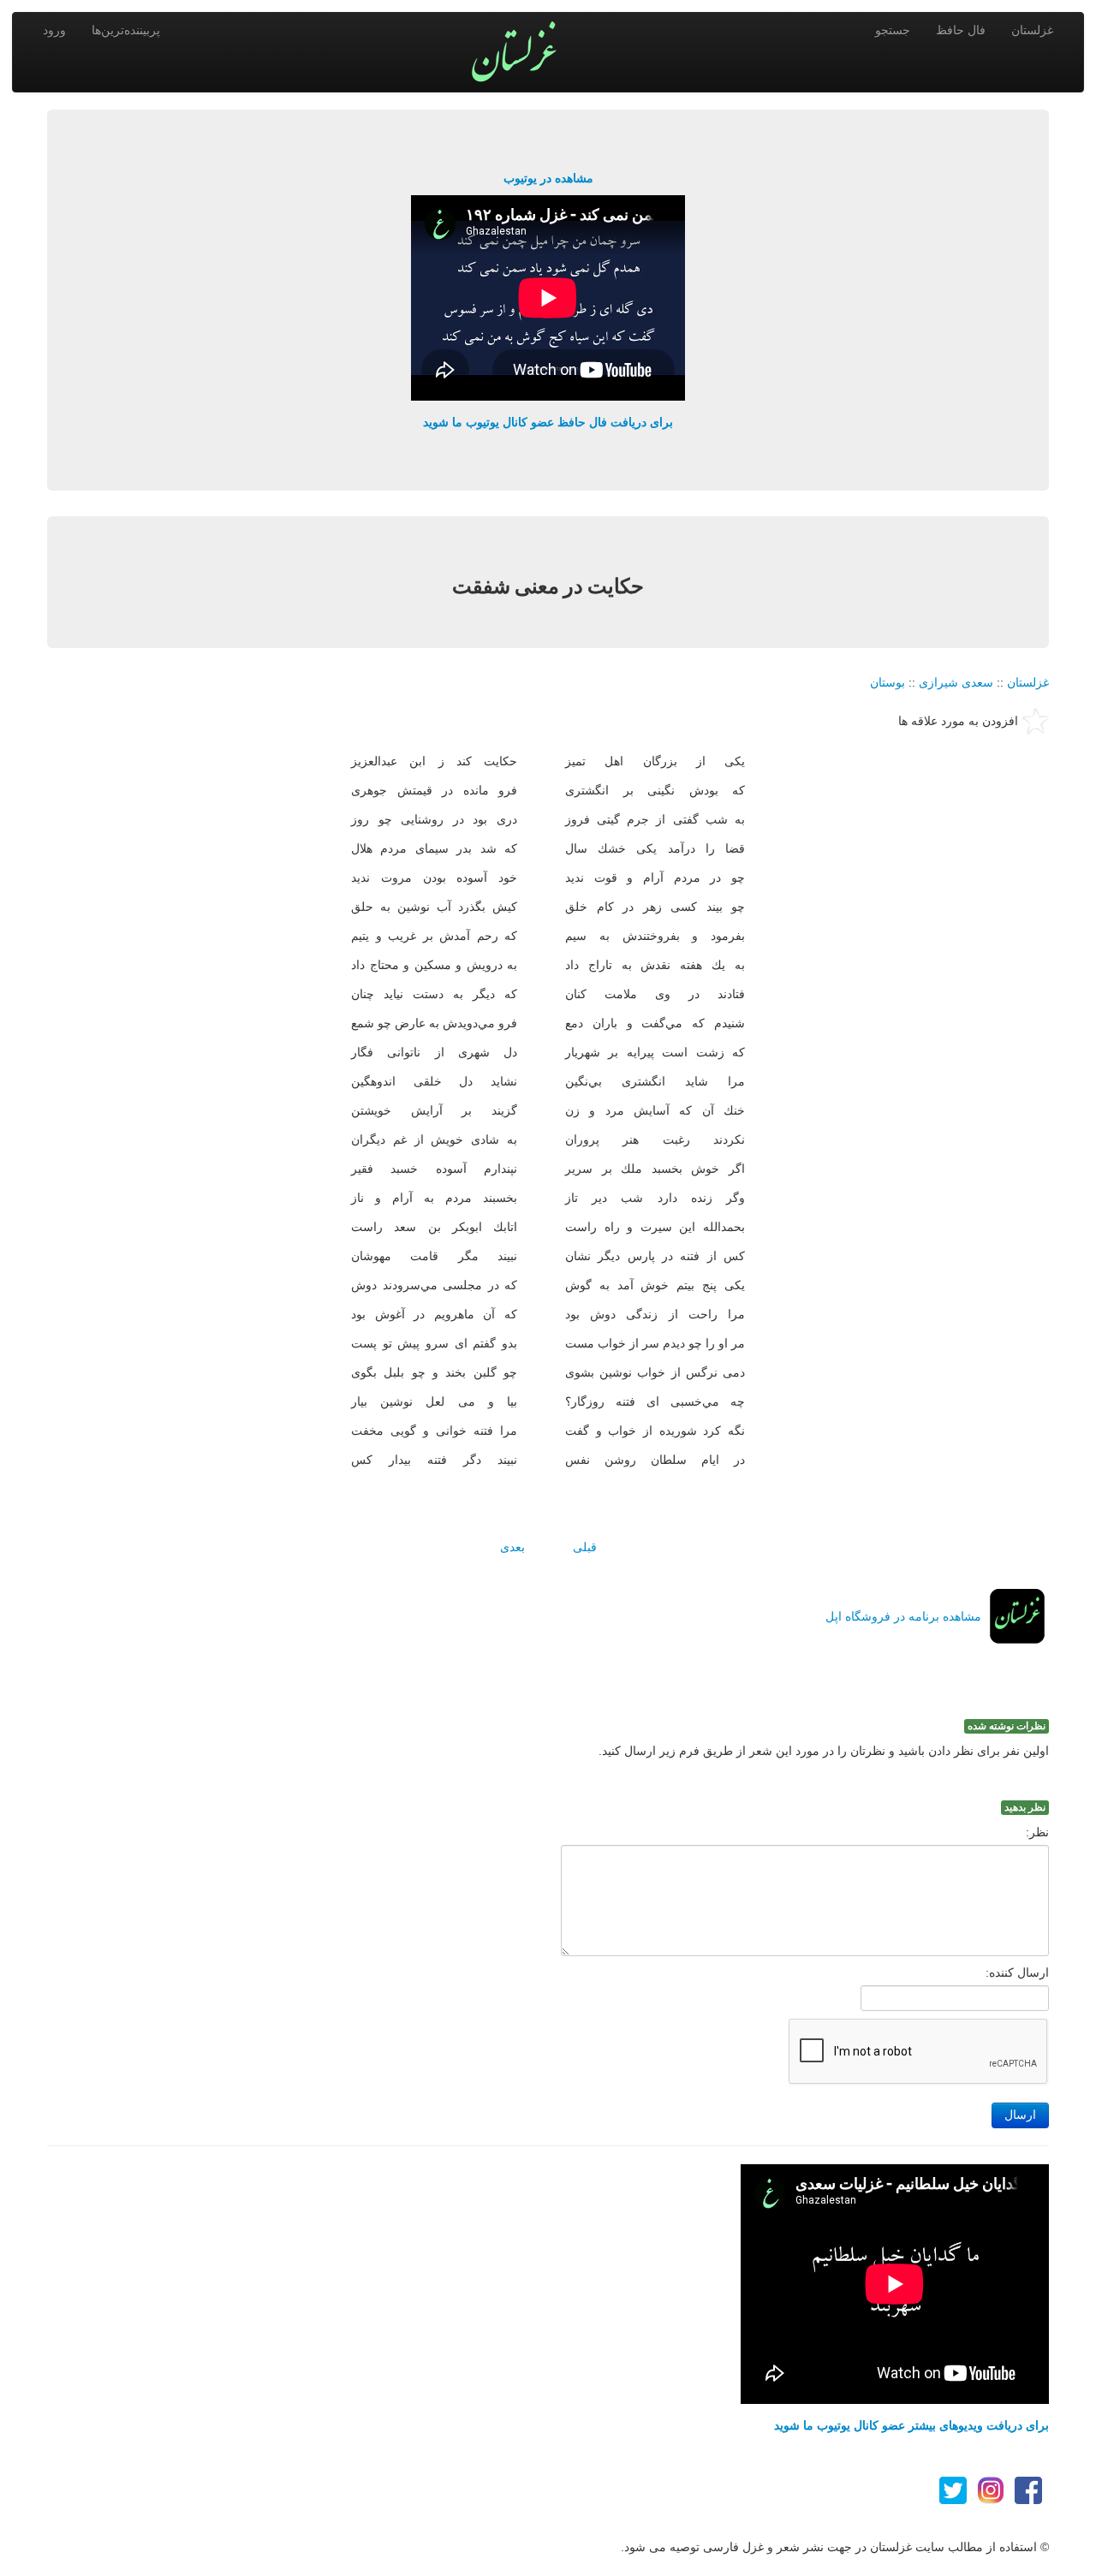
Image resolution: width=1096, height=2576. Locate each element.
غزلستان (1032, 30)
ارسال (1020, 2115)
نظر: (1037, 1832)
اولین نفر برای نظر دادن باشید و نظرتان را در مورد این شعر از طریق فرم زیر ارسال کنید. (824, 1751)
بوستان (888, 682)
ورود (54, 30)
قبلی (585, 1547)
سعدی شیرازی (956, 682)
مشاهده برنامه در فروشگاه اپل (903, 1616)
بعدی (512, 1547)
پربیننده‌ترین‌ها (126, 30)
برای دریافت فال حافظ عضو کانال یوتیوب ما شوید (548, 422)
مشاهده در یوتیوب (548, 178)
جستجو (893, 30)
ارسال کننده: (1017, 1972)
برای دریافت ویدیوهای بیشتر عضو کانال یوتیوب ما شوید (911, 2425)
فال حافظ (961, 30)
